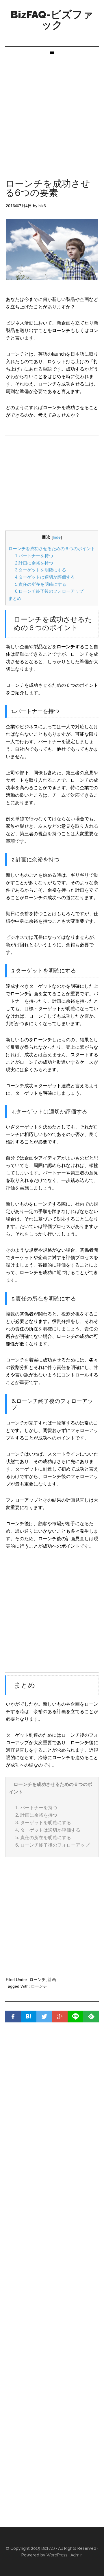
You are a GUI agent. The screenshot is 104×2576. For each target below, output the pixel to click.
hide (57, 537)
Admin (77, 2555)
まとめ (15, 598)
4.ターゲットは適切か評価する (45, 577)
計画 (52, 1980)
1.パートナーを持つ (34, 556)
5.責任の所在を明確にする (41, 584)
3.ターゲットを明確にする (41, 570)
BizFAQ (48, 2548)
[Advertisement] (52, 113)
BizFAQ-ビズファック (52, 20)
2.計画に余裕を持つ (34, 563)
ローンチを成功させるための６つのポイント (52, 549)
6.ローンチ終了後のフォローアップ (49, 591)
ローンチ (38, 1980)
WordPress (57, 2555)
